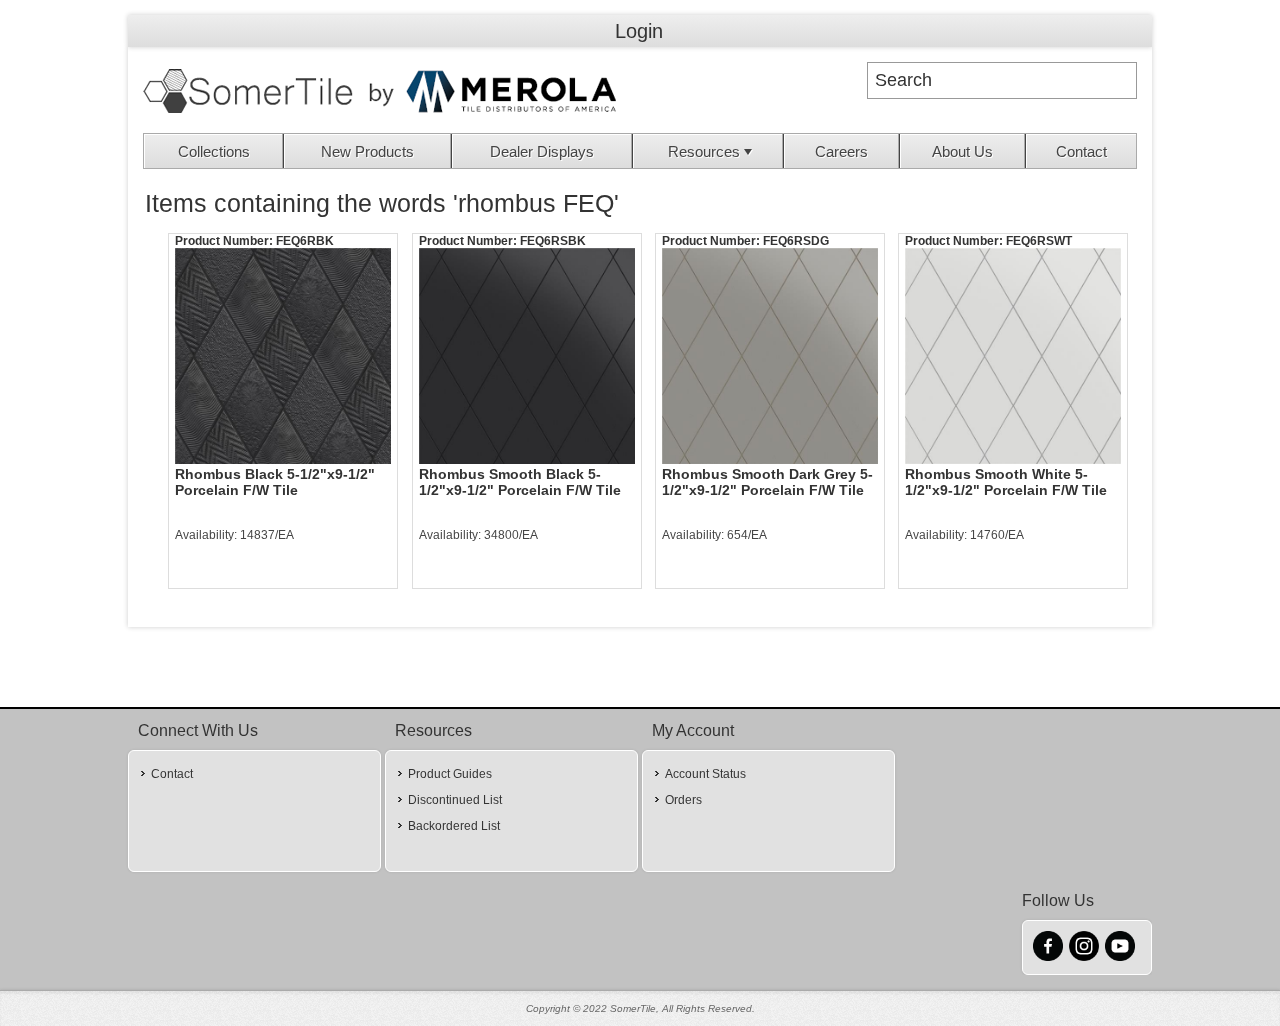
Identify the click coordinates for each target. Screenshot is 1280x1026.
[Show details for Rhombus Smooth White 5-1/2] (1013, 356)
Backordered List (454, 826)
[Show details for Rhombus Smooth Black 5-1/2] (527, 356)
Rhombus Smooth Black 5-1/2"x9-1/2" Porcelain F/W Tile (520, 482)
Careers (841, 151)
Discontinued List (455, 800)
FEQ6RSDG (796, 241)
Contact (1081, 151)
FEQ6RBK (305, 241)
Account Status (705, 774)
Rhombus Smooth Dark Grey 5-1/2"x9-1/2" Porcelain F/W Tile (767, 482)
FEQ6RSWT (1039, 241)
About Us (962, 151)
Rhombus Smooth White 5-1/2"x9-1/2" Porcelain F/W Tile (1006, 482)
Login (639, 31)
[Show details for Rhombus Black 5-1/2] (283, 356)
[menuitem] (214, 151)
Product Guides (450, 774)
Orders (683, 800)
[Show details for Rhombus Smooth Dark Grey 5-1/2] (770, 356)
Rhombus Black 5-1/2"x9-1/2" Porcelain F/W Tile (275, 482)
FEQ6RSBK (553, 241)
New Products (367, 151)
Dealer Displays (542, 151)
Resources (704, 151)
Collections (214, 151)
